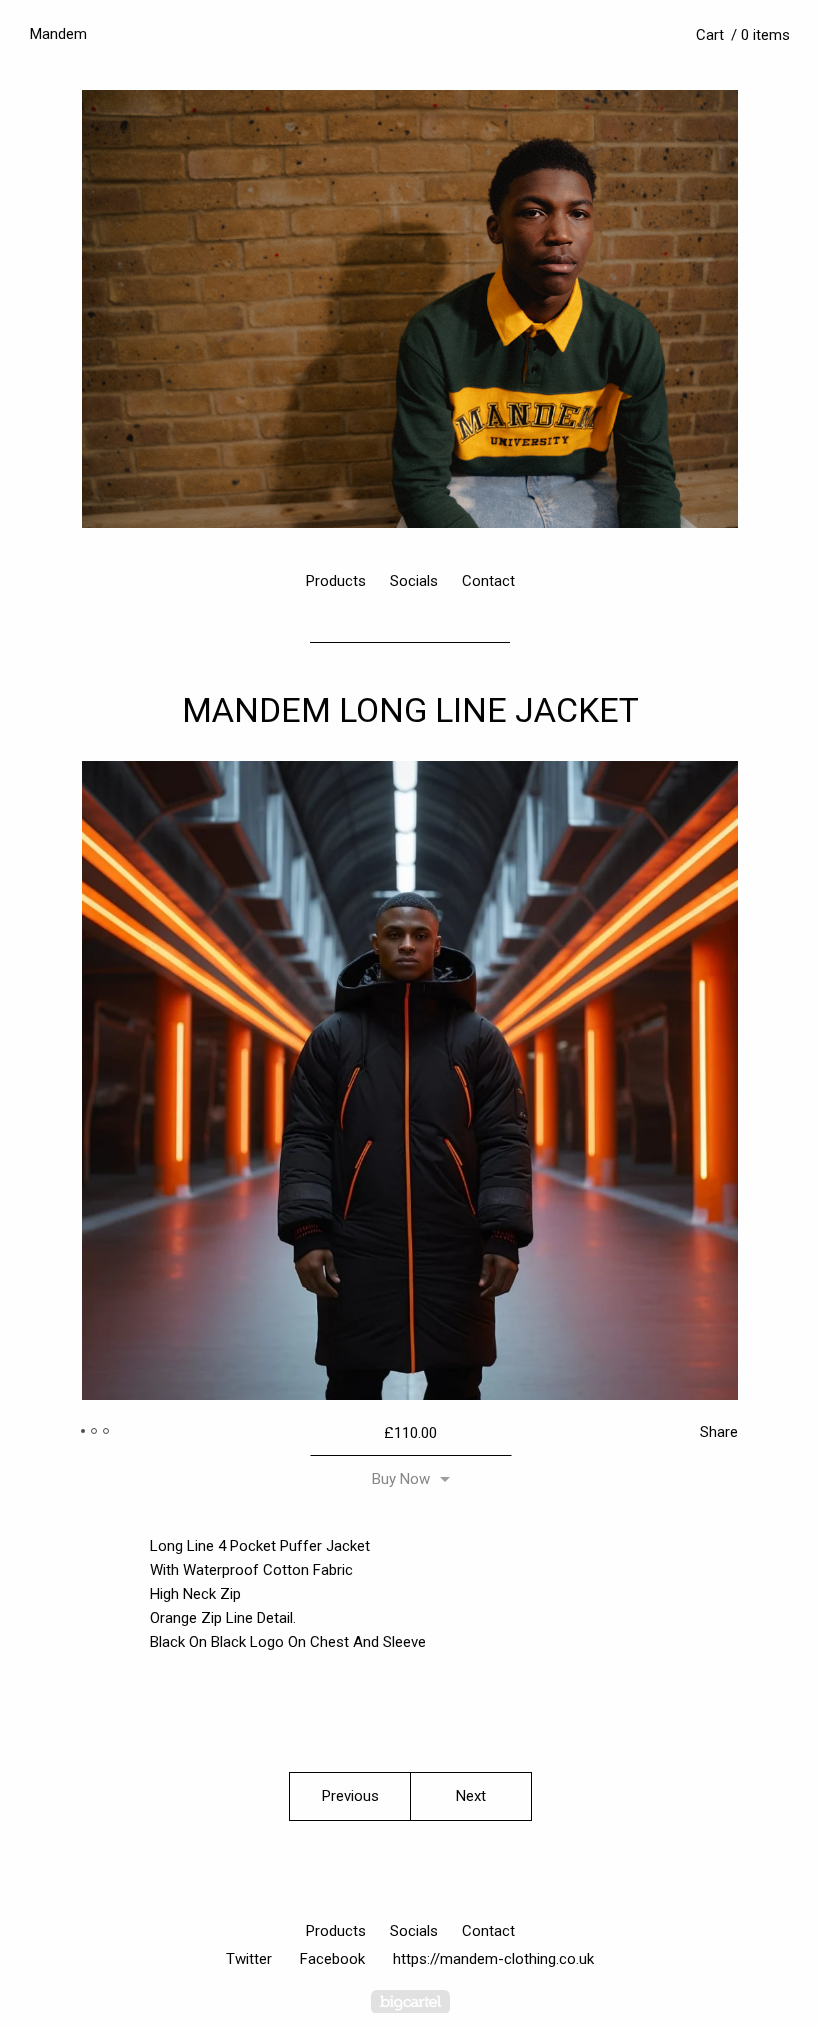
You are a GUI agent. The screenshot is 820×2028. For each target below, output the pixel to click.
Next (471, 1796)
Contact (488, 581)
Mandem (58, 34)
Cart (743, 35)
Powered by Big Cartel (410, 2001)
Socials (414, 581)
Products (336, 581)
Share (719, 1432)
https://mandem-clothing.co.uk (493, 1959)
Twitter (249, 1959)
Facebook (332, 1959)
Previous (350, 1796)
